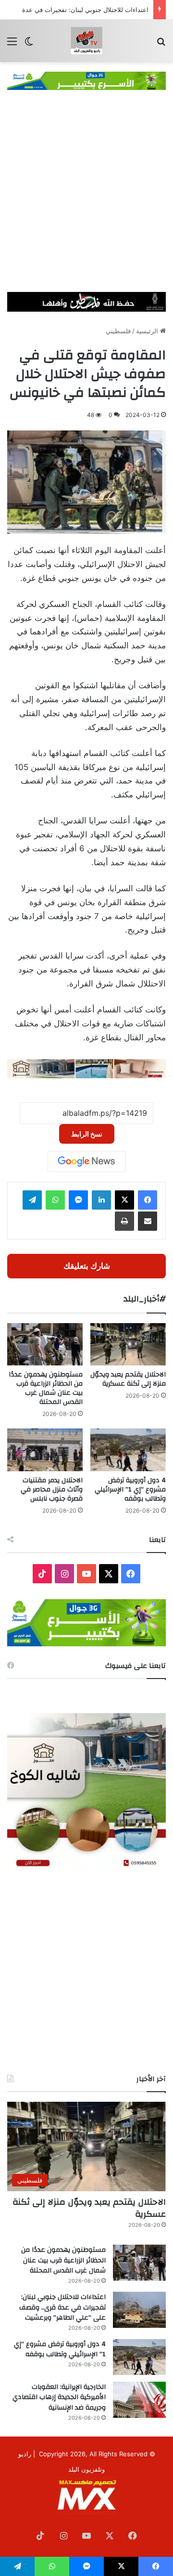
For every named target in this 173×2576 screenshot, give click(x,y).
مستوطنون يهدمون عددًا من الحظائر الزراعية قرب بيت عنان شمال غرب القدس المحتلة (46, 1388)
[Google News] (86, 1162)
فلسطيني (118, 331)
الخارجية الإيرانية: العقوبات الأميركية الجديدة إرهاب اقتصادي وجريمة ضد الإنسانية (59, 2397)
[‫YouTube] (86, 1574)
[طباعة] (124, 1221)
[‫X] (124, 1200)
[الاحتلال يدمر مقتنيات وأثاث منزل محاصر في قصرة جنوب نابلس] (45, 1450)
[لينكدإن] (101, 1200)
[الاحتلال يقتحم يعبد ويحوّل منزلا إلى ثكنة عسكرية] (128, 1345)
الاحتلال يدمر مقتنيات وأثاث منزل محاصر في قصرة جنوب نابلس (52, 1490)
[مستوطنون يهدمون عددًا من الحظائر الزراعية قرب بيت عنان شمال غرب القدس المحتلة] (45, 1345)
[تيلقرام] (32, 1200)
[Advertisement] (86, 201)
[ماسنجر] (78, 1200)
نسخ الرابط (87, 1134)
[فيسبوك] (148, 1200)
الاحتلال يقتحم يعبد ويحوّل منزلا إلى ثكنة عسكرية (128, 1379)
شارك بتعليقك (87, 1266)
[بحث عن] (161, 44)
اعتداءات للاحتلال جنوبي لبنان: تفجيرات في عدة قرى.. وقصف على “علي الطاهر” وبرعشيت (62, 2307)
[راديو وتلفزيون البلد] (86, 41)
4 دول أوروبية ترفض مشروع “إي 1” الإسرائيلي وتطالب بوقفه (130, 1490)
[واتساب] (55, 1200)
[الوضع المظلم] (29, 44)
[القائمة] (12, 44)
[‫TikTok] (42, 1574)
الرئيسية (148, 331)
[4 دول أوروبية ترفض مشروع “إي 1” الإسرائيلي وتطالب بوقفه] (128, 1450)
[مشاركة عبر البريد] (148, 1221)
